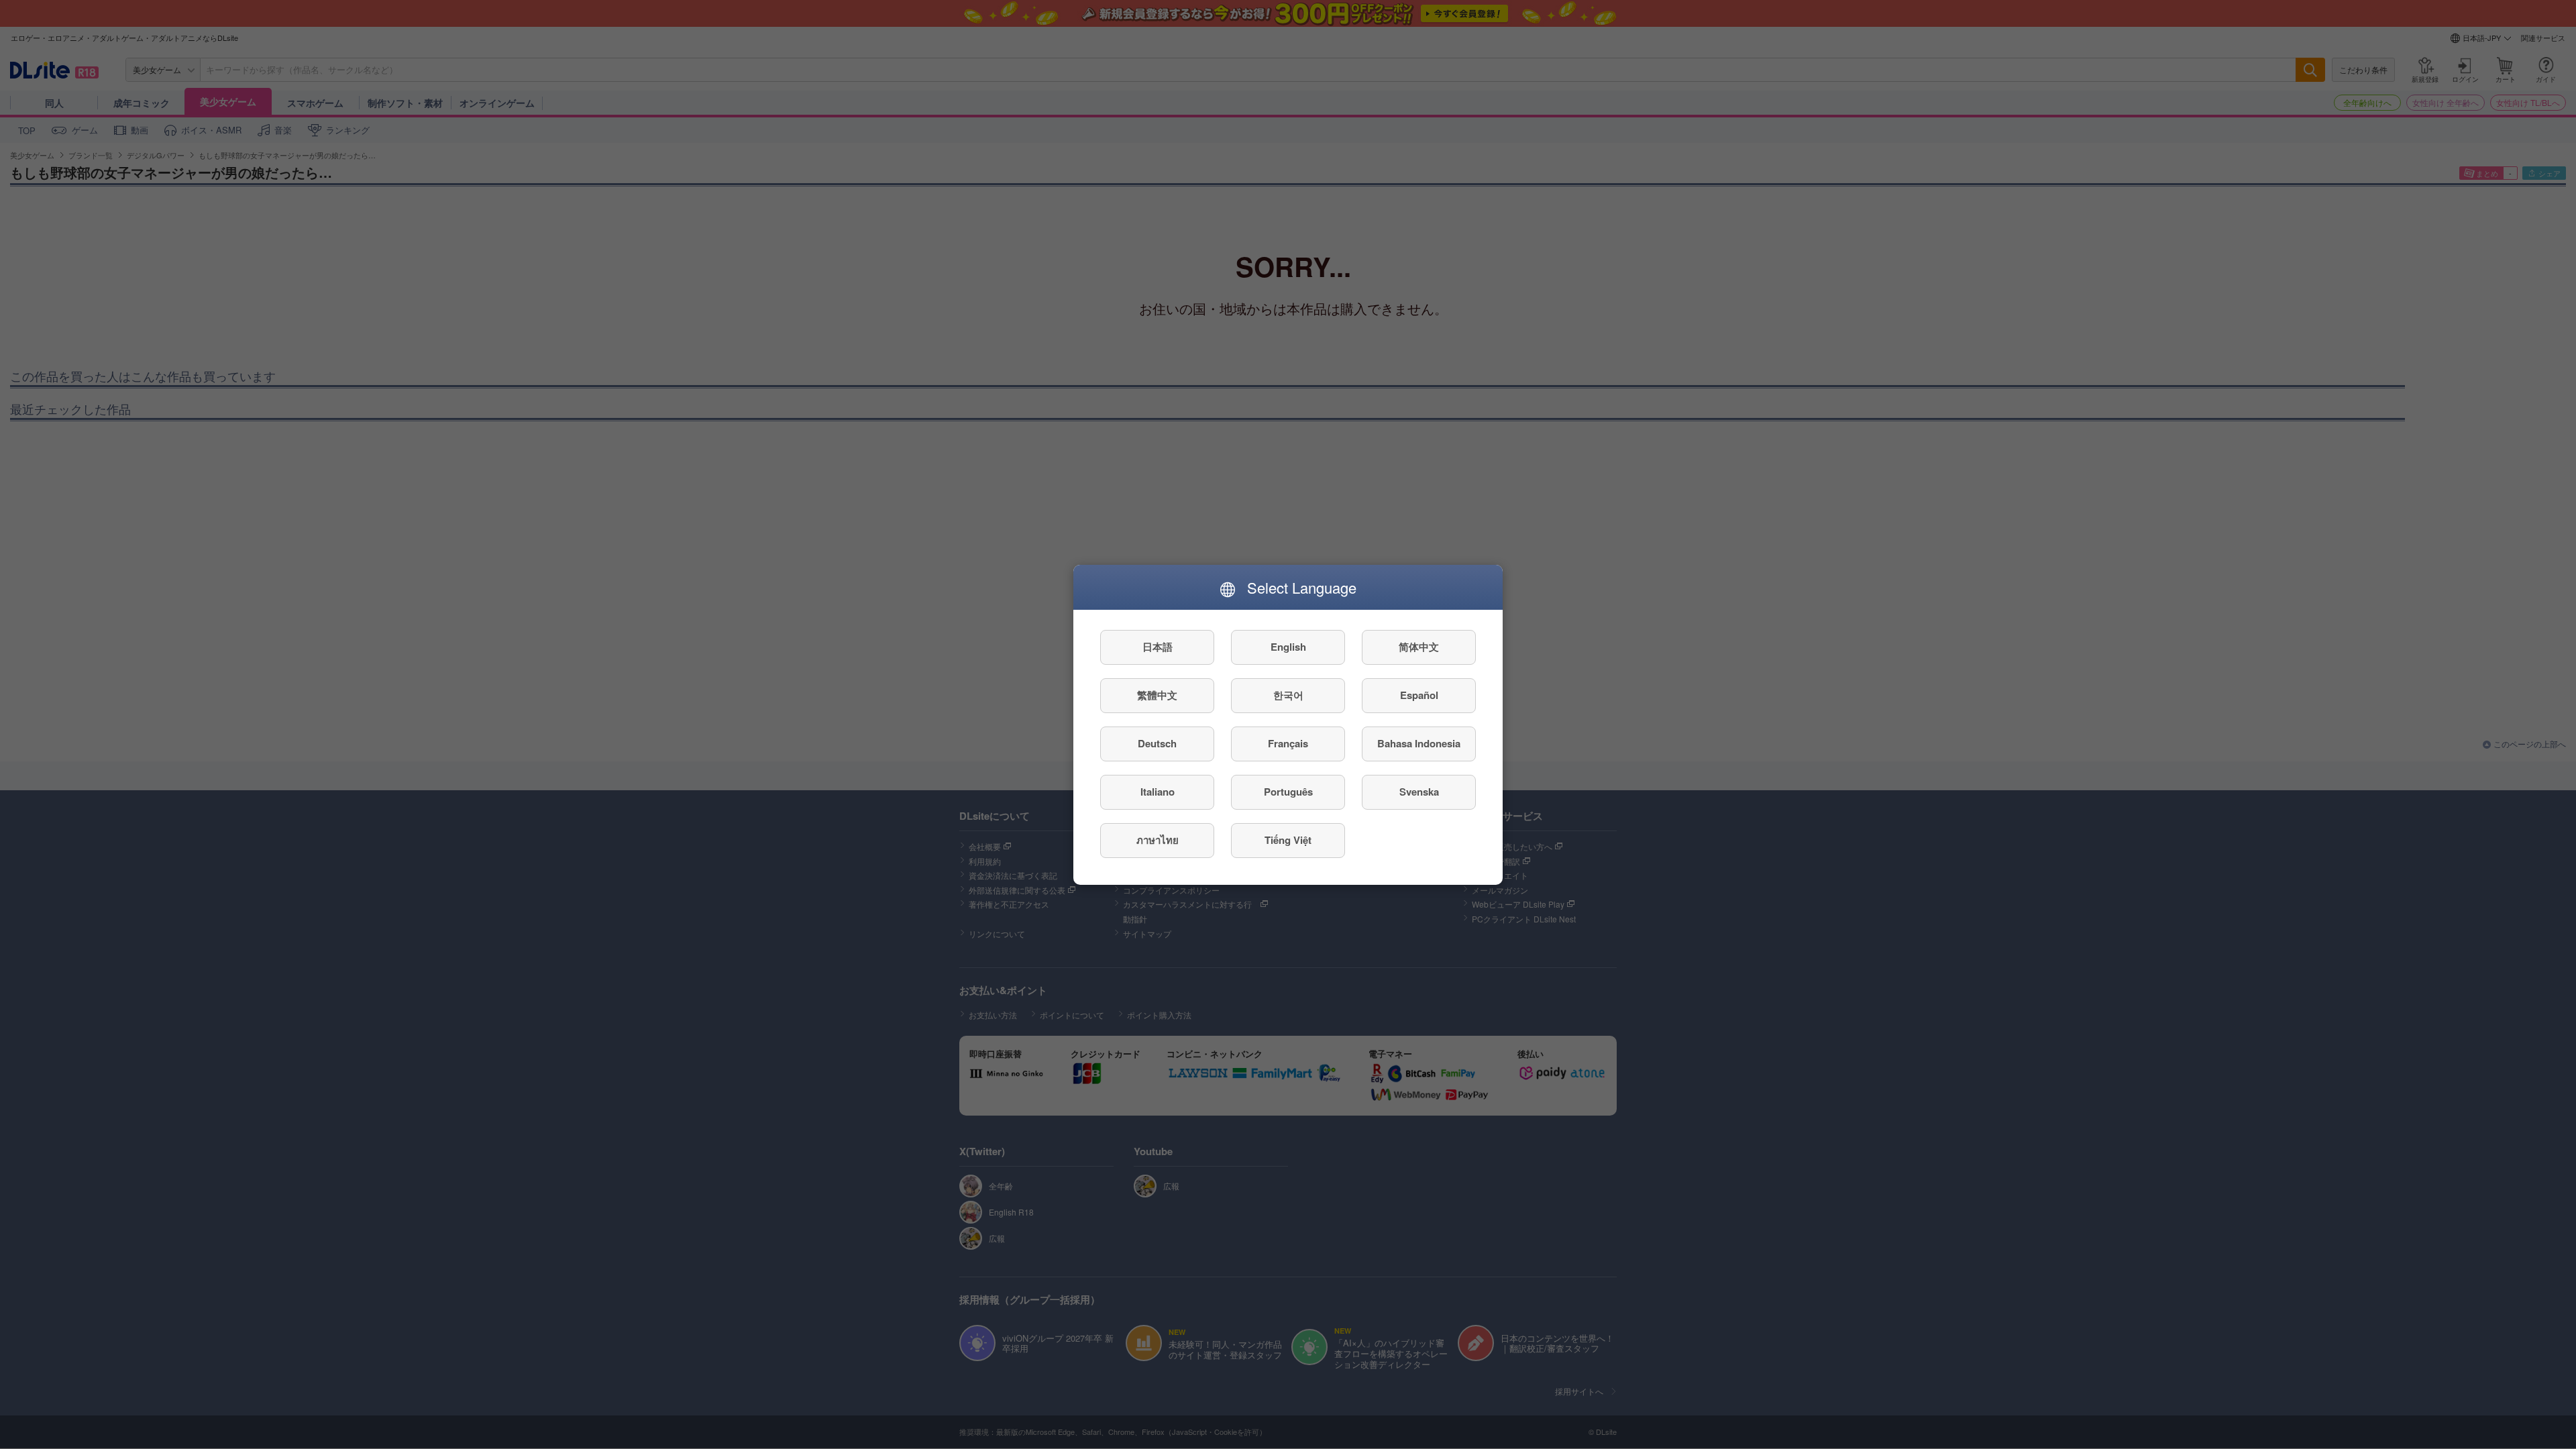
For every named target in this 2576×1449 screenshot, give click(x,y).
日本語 (1158, 647)
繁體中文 (1157, 695)
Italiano (1158, 792)
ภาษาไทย (1158, 840)
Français (1288, 743)
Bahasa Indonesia (1419, 743)
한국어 (1288, 695)
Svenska (1419, 792)
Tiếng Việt (1288, 840)
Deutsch (1157, 743)
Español (1419, 695)
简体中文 (1419, 647)
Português (1288, 792)
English (1288, 647)
